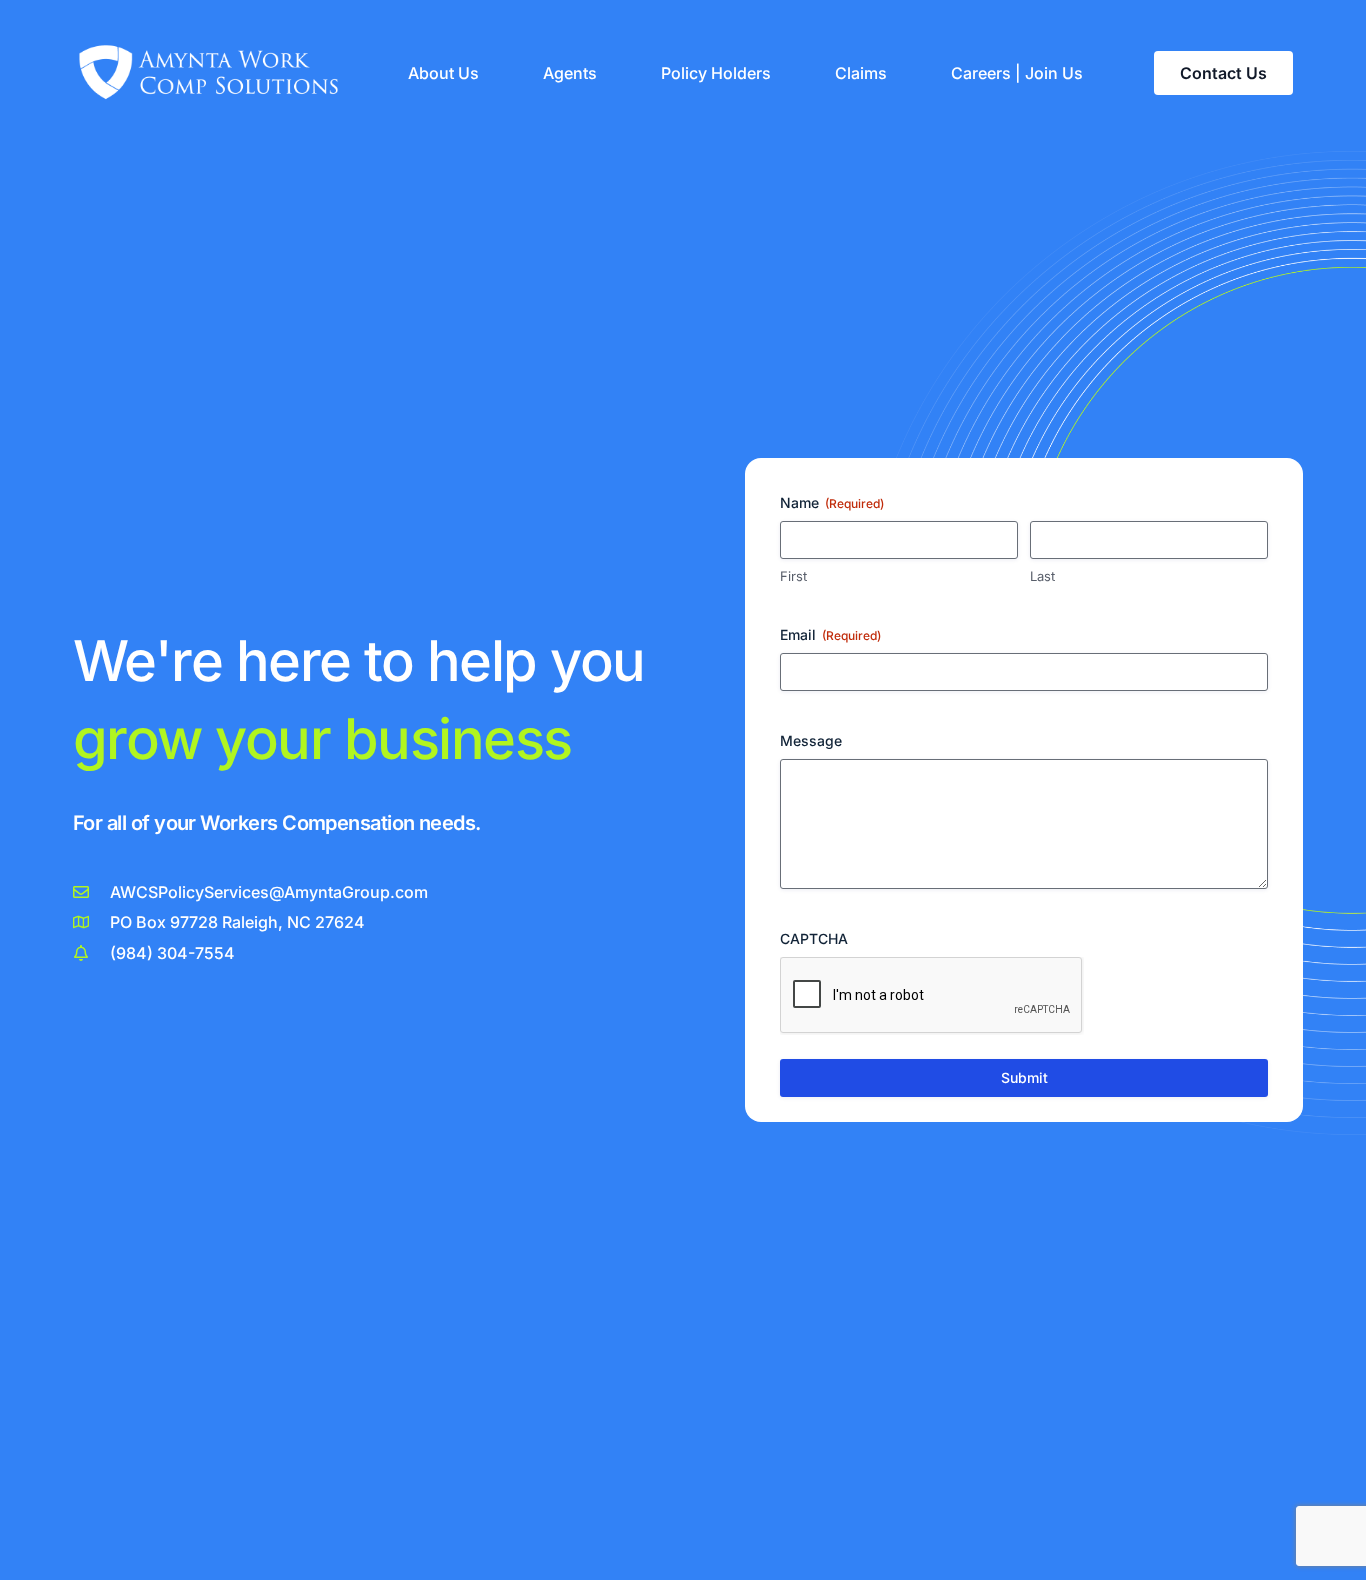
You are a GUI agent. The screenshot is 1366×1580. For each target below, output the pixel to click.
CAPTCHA (814, 938)
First (793, 576)
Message (811, 740)
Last (1042, 576)
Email (830, 634)
